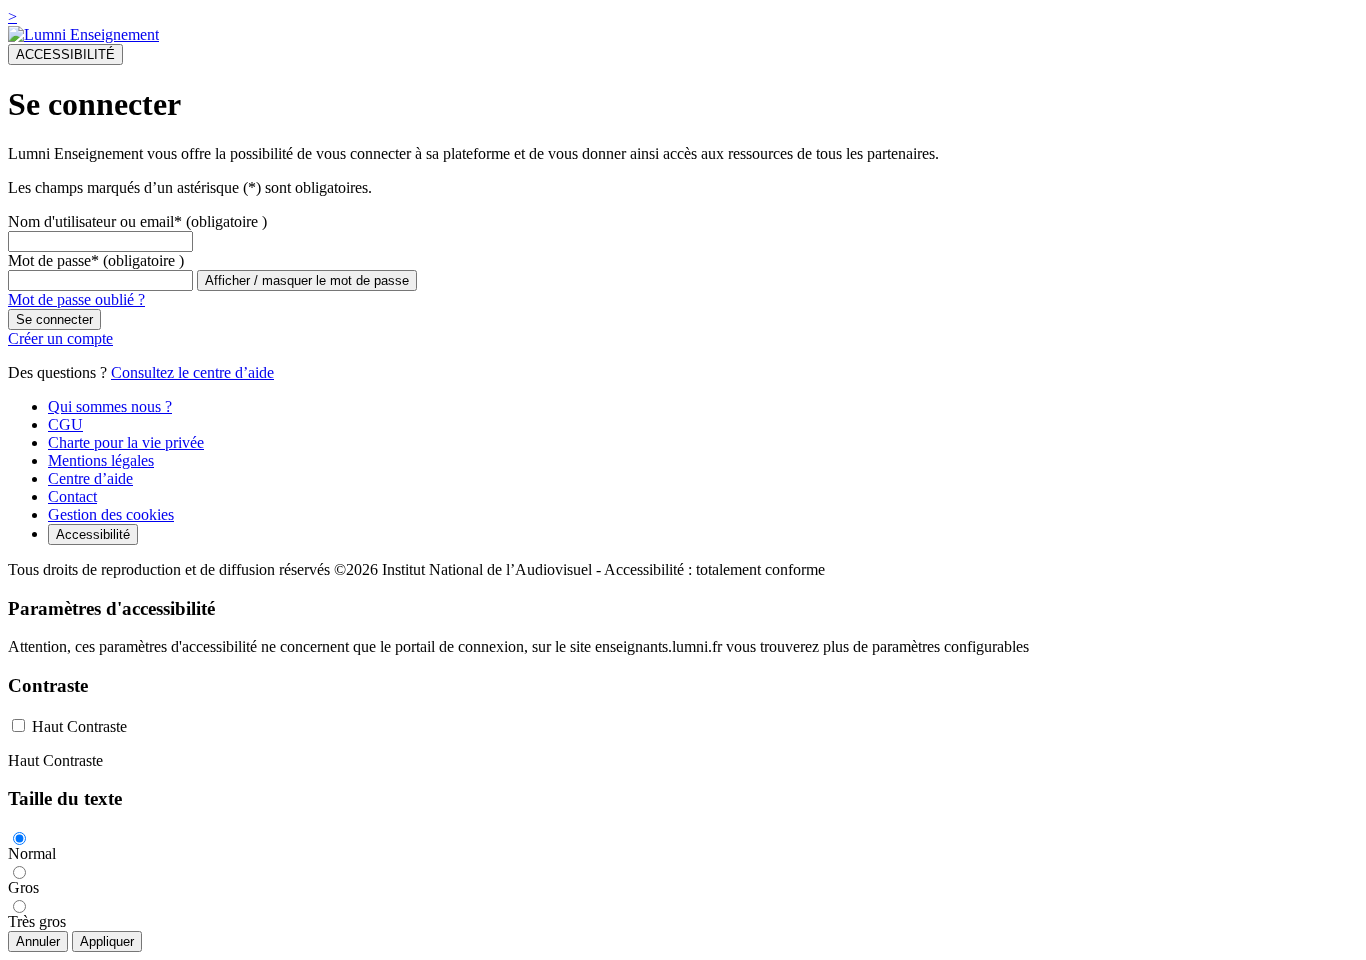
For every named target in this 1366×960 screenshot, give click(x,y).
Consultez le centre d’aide (192, 372)
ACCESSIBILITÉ (65, 54)
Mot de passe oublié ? (76, 299)
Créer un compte (60, 338)
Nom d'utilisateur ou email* (95, 221)
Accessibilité (93, 534)
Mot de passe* (53, 260)
